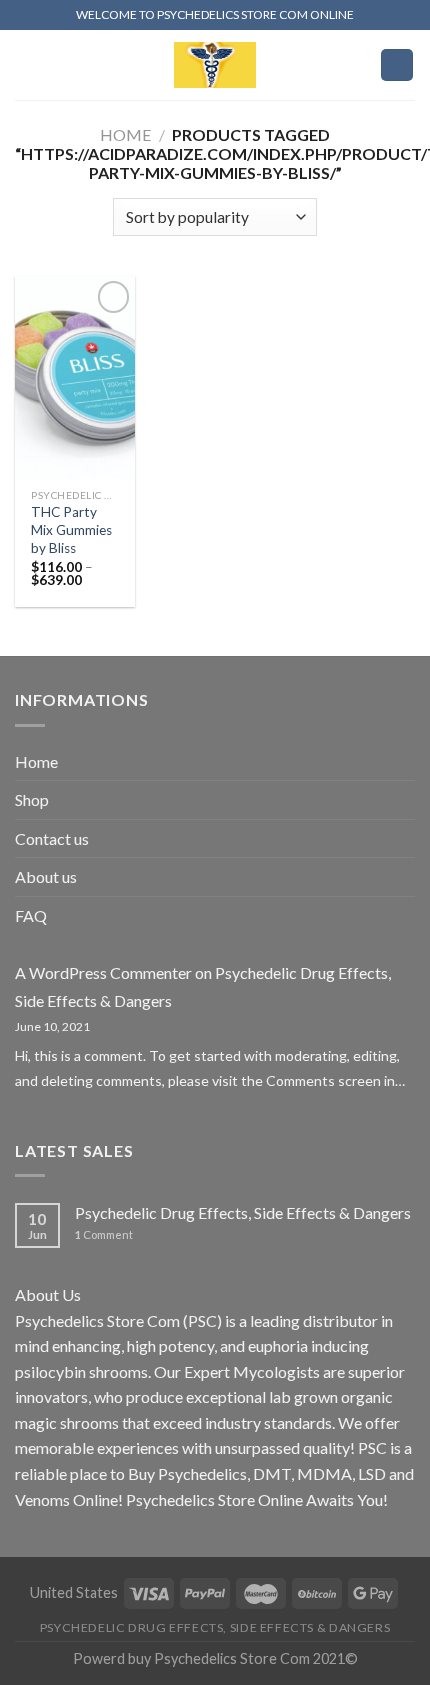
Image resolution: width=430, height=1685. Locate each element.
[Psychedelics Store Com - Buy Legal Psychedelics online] (215, 65)
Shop (32, 799)
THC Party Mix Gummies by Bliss (71, 529)
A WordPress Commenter (103, 972)
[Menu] (27, 64)
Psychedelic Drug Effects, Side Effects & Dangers (243, 1212)
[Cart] (397, 65)
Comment (104, 1234)
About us (46, 876)
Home (125, 134)
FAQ (31, 915)
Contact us (52, 838)
